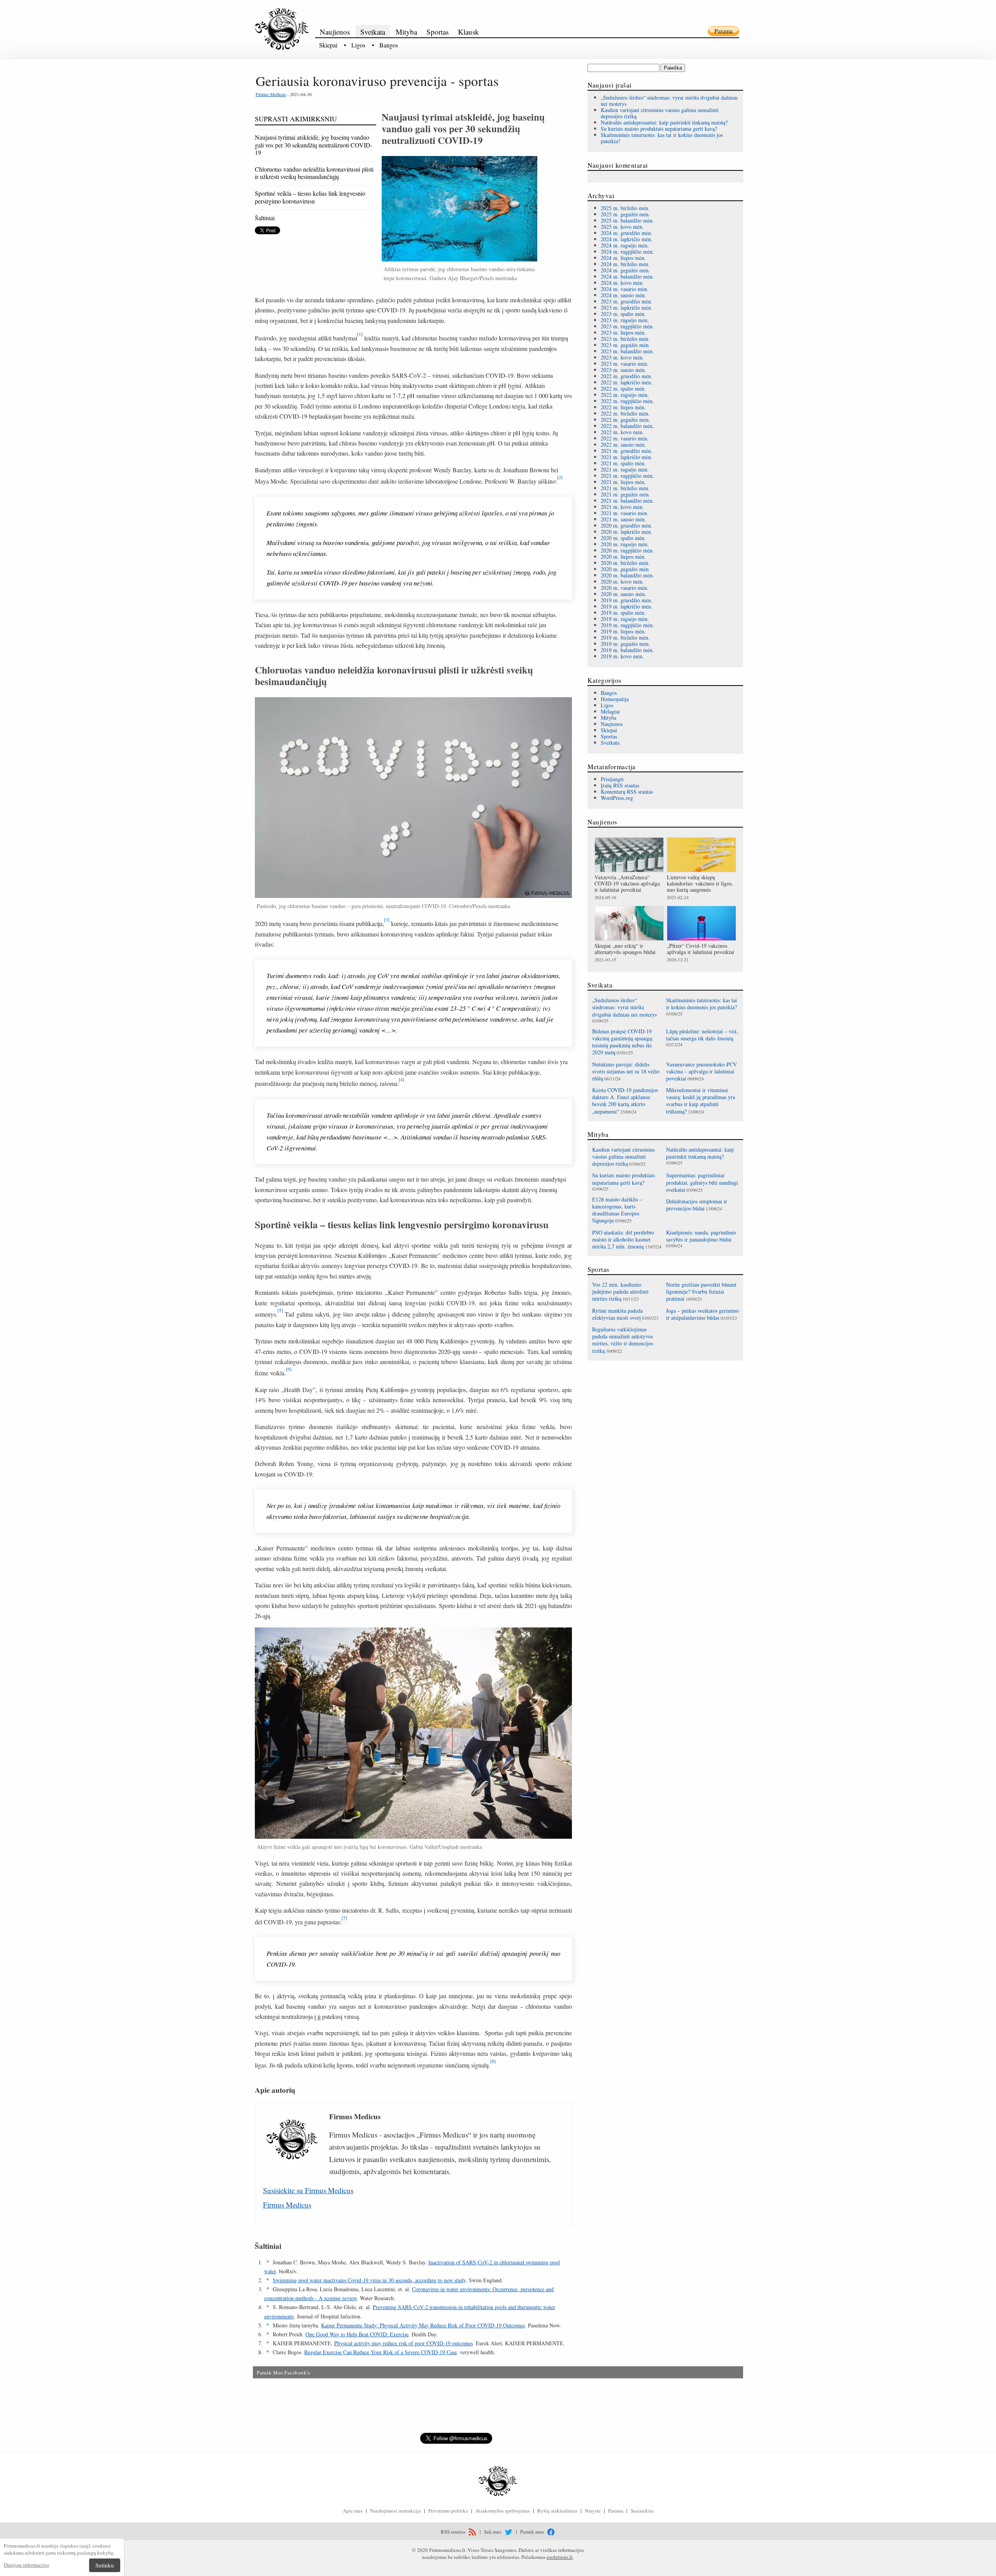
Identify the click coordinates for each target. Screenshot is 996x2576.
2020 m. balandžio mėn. (627, 575)
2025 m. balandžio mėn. (627, 220)
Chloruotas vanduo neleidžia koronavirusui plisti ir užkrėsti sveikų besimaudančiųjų (314, 173)
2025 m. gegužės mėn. (625, 214)
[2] (560, 477)
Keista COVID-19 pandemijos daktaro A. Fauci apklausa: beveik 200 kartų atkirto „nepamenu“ (625, 1101)
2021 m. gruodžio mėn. (627, 451)
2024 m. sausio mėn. (623, 295)
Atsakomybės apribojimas (503, 2511)
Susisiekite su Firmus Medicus (308, 2190)
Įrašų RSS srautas (620, 785)
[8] (493, 2061)
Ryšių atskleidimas (557, 2511)
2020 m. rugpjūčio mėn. (627, 550)
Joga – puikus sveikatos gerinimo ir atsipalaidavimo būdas (702, 1314)
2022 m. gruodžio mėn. (627, 376)
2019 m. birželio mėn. (625, 637)
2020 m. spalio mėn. (623, 538)
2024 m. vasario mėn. (625, 289)
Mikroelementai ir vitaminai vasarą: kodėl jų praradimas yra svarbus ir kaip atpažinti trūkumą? (701, 1101)
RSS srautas (454, 2532)
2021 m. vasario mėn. (625, 513)
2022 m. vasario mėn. (625, 438)
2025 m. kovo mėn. (622, 227)
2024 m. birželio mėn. (625, 264)
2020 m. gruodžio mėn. (627, 525)
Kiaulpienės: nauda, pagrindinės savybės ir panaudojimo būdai (701, 1236)
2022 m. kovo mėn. (622, 432)
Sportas (438, 32)
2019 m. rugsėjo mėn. (625, 619)
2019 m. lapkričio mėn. (627, 606)
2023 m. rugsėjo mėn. (625, 320)
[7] (344, 1918)
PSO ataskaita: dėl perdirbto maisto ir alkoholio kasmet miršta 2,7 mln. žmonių (623, 1239)
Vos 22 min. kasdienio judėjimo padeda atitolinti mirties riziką (620, 1292)
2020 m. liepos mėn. (623, 557)
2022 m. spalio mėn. (623, 388)
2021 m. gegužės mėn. (625, 494)
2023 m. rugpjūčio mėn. (627, 326)
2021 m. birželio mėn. (625, 488)
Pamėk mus (533, 2532)
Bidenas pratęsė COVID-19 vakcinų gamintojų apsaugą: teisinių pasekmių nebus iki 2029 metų (623, 1042)
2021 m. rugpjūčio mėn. (627, 476)
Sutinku (105, 2565)
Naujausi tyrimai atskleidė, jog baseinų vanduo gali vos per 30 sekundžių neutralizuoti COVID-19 (314, 145)
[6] (289, 1369)
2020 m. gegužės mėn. (625, 569)
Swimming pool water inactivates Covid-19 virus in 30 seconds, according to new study (369, 2280)
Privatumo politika (448, 2511)
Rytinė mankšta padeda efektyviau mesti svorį (617, 1314)
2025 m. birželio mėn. (625, 208)
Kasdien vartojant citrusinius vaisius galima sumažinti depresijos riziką (660, 113)
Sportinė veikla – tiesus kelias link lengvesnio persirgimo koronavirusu (310, 197)
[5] (280, 1310)
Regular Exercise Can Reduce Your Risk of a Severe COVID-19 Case (381, 2352)
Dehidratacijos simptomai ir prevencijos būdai (697, 1205)
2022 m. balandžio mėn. (627, 426)
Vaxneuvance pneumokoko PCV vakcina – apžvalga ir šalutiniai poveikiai (701, 1071)
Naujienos (335, 32)
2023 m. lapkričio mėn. (627, 308)
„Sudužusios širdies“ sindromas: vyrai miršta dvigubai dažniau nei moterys (669, 101)
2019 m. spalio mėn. (623, 613)
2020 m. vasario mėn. (625, 588)
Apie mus (353, 2511)
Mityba (406, 32)
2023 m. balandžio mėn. (627, 351)
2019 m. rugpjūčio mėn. (627, 625)
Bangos (389, 45)
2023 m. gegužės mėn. (625, 345)
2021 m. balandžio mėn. (627, 501)
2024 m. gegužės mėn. (625, 270)
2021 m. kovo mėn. (622, 507)
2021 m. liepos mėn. (623, 482)
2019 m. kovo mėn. (622, 656)
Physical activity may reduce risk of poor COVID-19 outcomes (403, 2343)
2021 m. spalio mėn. (623, 463)
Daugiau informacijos (26, 2565)
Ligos (358, 45)
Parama (723, 31)
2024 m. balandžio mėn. (627, 276)
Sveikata (373, 32)
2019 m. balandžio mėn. (627, 650)
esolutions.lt (560, 2557)
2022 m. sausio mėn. (623, 445)
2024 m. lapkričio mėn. (627, 239)
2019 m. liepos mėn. (623, 631)
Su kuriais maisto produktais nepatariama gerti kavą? (659, 129)
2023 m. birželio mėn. (625, 339)
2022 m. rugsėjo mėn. (625, 395)
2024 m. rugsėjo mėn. (625, 245)
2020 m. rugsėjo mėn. (625, 544)
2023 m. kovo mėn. (622, 357)
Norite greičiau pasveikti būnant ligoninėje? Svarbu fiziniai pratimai (701, 1292)
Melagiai (610, 711)
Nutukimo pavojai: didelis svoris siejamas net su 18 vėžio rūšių (626, 1071)
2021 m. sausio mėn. (623, 519)
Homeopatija (615, 699)
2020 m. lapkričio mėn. (627, 532)
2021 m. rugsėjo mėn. (625, 469)
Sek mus (493, 2532)
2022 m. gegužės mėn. (625, 420)
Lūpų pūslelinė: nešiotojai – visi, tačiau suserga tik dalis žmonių (702, 1035)
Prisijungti (612, 779)
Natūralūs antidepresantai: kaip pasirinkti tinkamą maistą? (664, 122)
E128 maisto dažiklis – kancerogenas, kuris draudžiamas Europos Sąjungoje (617, 1210)
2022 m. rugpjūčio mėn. (627, 401)
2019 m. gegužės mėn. (625, 644)
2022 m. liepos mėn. (623, 407)
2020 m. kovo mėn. (622, 581)
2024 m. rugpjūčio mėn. (627, 252)
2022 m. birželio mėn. (625, 413)
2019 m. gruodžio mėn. (627, 600)
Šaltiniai (265, 218)
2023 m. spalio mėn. (623, 314)
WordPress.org (617, 798)
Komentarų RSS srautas (627, 792)
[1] (360, 334)
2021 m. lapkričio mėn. (627, 457)
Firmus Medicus (271, 94)
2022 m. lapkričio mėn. (627, 382)
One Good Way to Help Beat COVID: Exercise (357, 2334)
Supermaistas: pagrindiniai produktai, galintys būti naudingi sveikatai (702, 1182)
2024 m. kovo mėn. (622, 283)
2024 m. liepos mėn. (623, 258)
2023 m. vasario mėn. (625, 364)
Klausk (468, 32)
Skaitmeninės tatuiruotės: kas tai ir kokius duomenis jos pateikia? (662, 138)
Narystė (593, 2511)
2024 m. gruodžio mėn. (627, 233)
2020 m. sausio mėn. (623, 594)
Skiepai (328, 45)
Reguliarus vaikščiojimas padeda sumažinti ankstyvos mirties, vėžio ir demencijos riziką (623, 1340)
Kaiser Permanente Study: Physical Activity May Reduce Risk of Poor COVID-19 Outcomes (423, 2325)
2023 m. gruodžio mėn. (627, 301)
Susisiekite (642, 2511)
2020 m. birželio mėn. (625, 563)
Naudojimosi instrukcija (395, 2511)
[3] (387, 919)
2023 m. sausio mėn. (623, 370)
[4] (402, 1079)
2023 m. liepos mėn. (623, 332)
